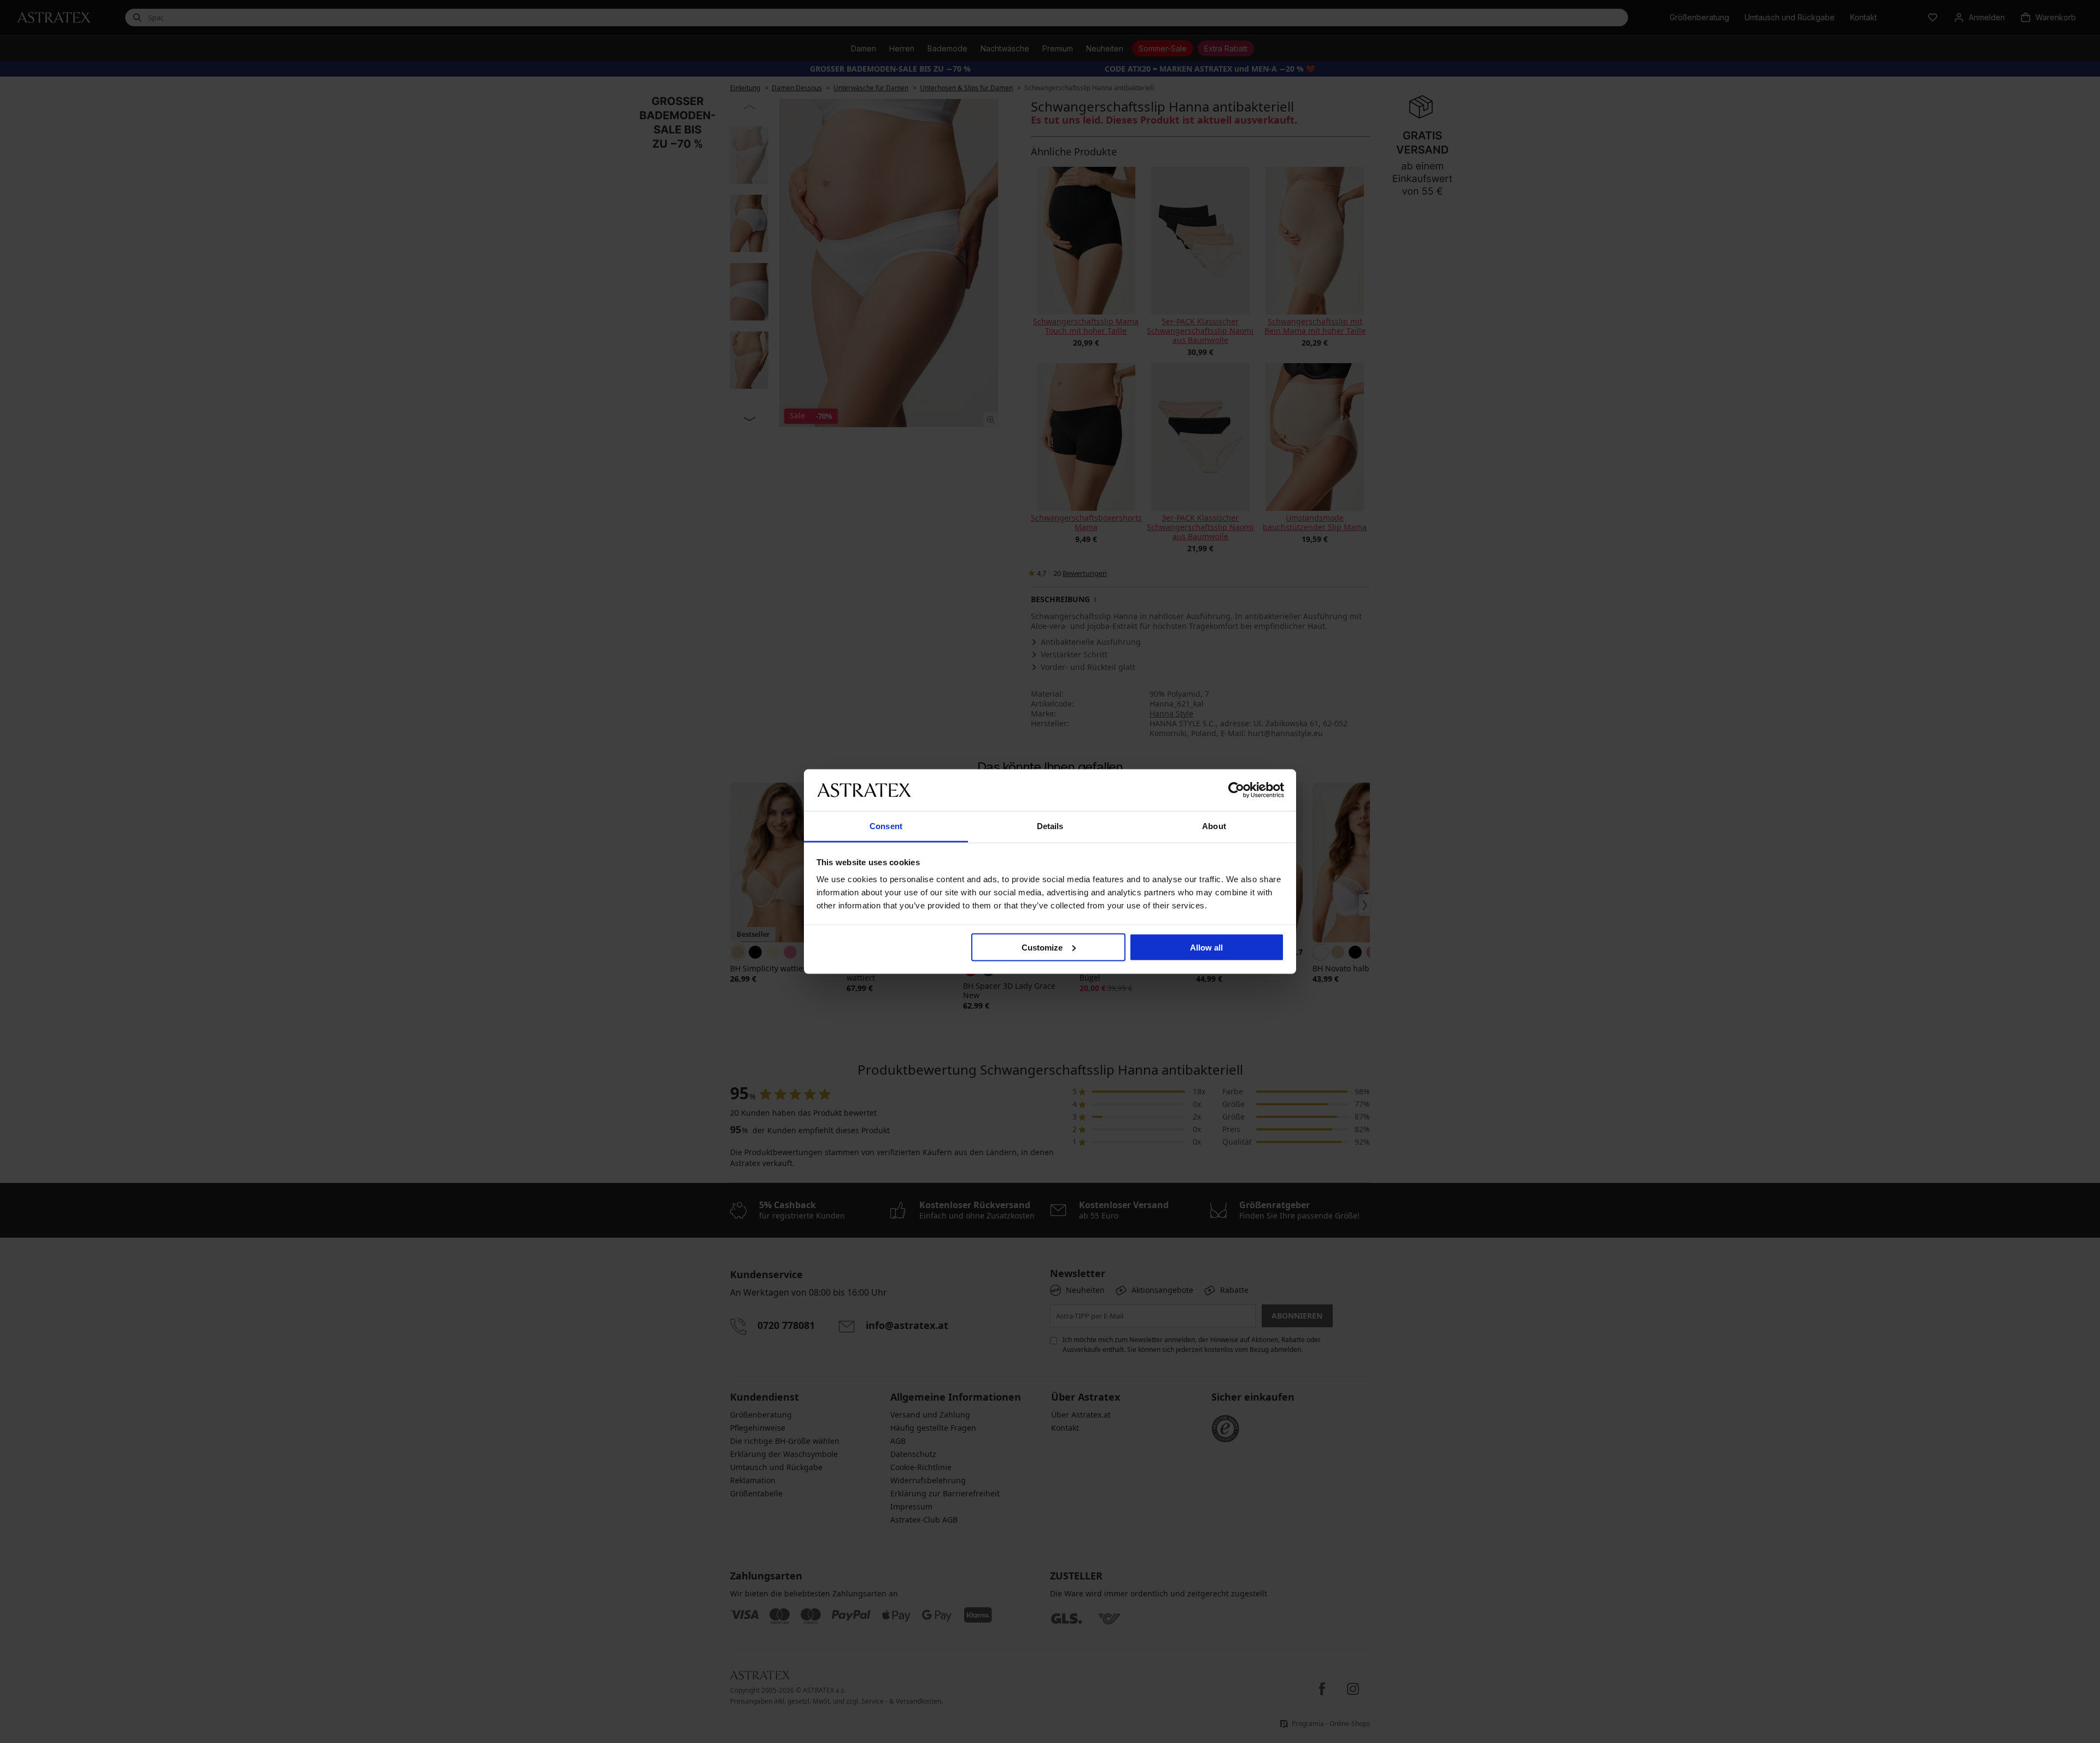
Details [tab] (1050, 826)
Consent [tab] (886, 826)
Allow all (1206, 947)
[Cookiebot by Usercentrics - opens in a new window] (1236, 790)
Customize (1042, 947)
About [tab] (1214, 826)
